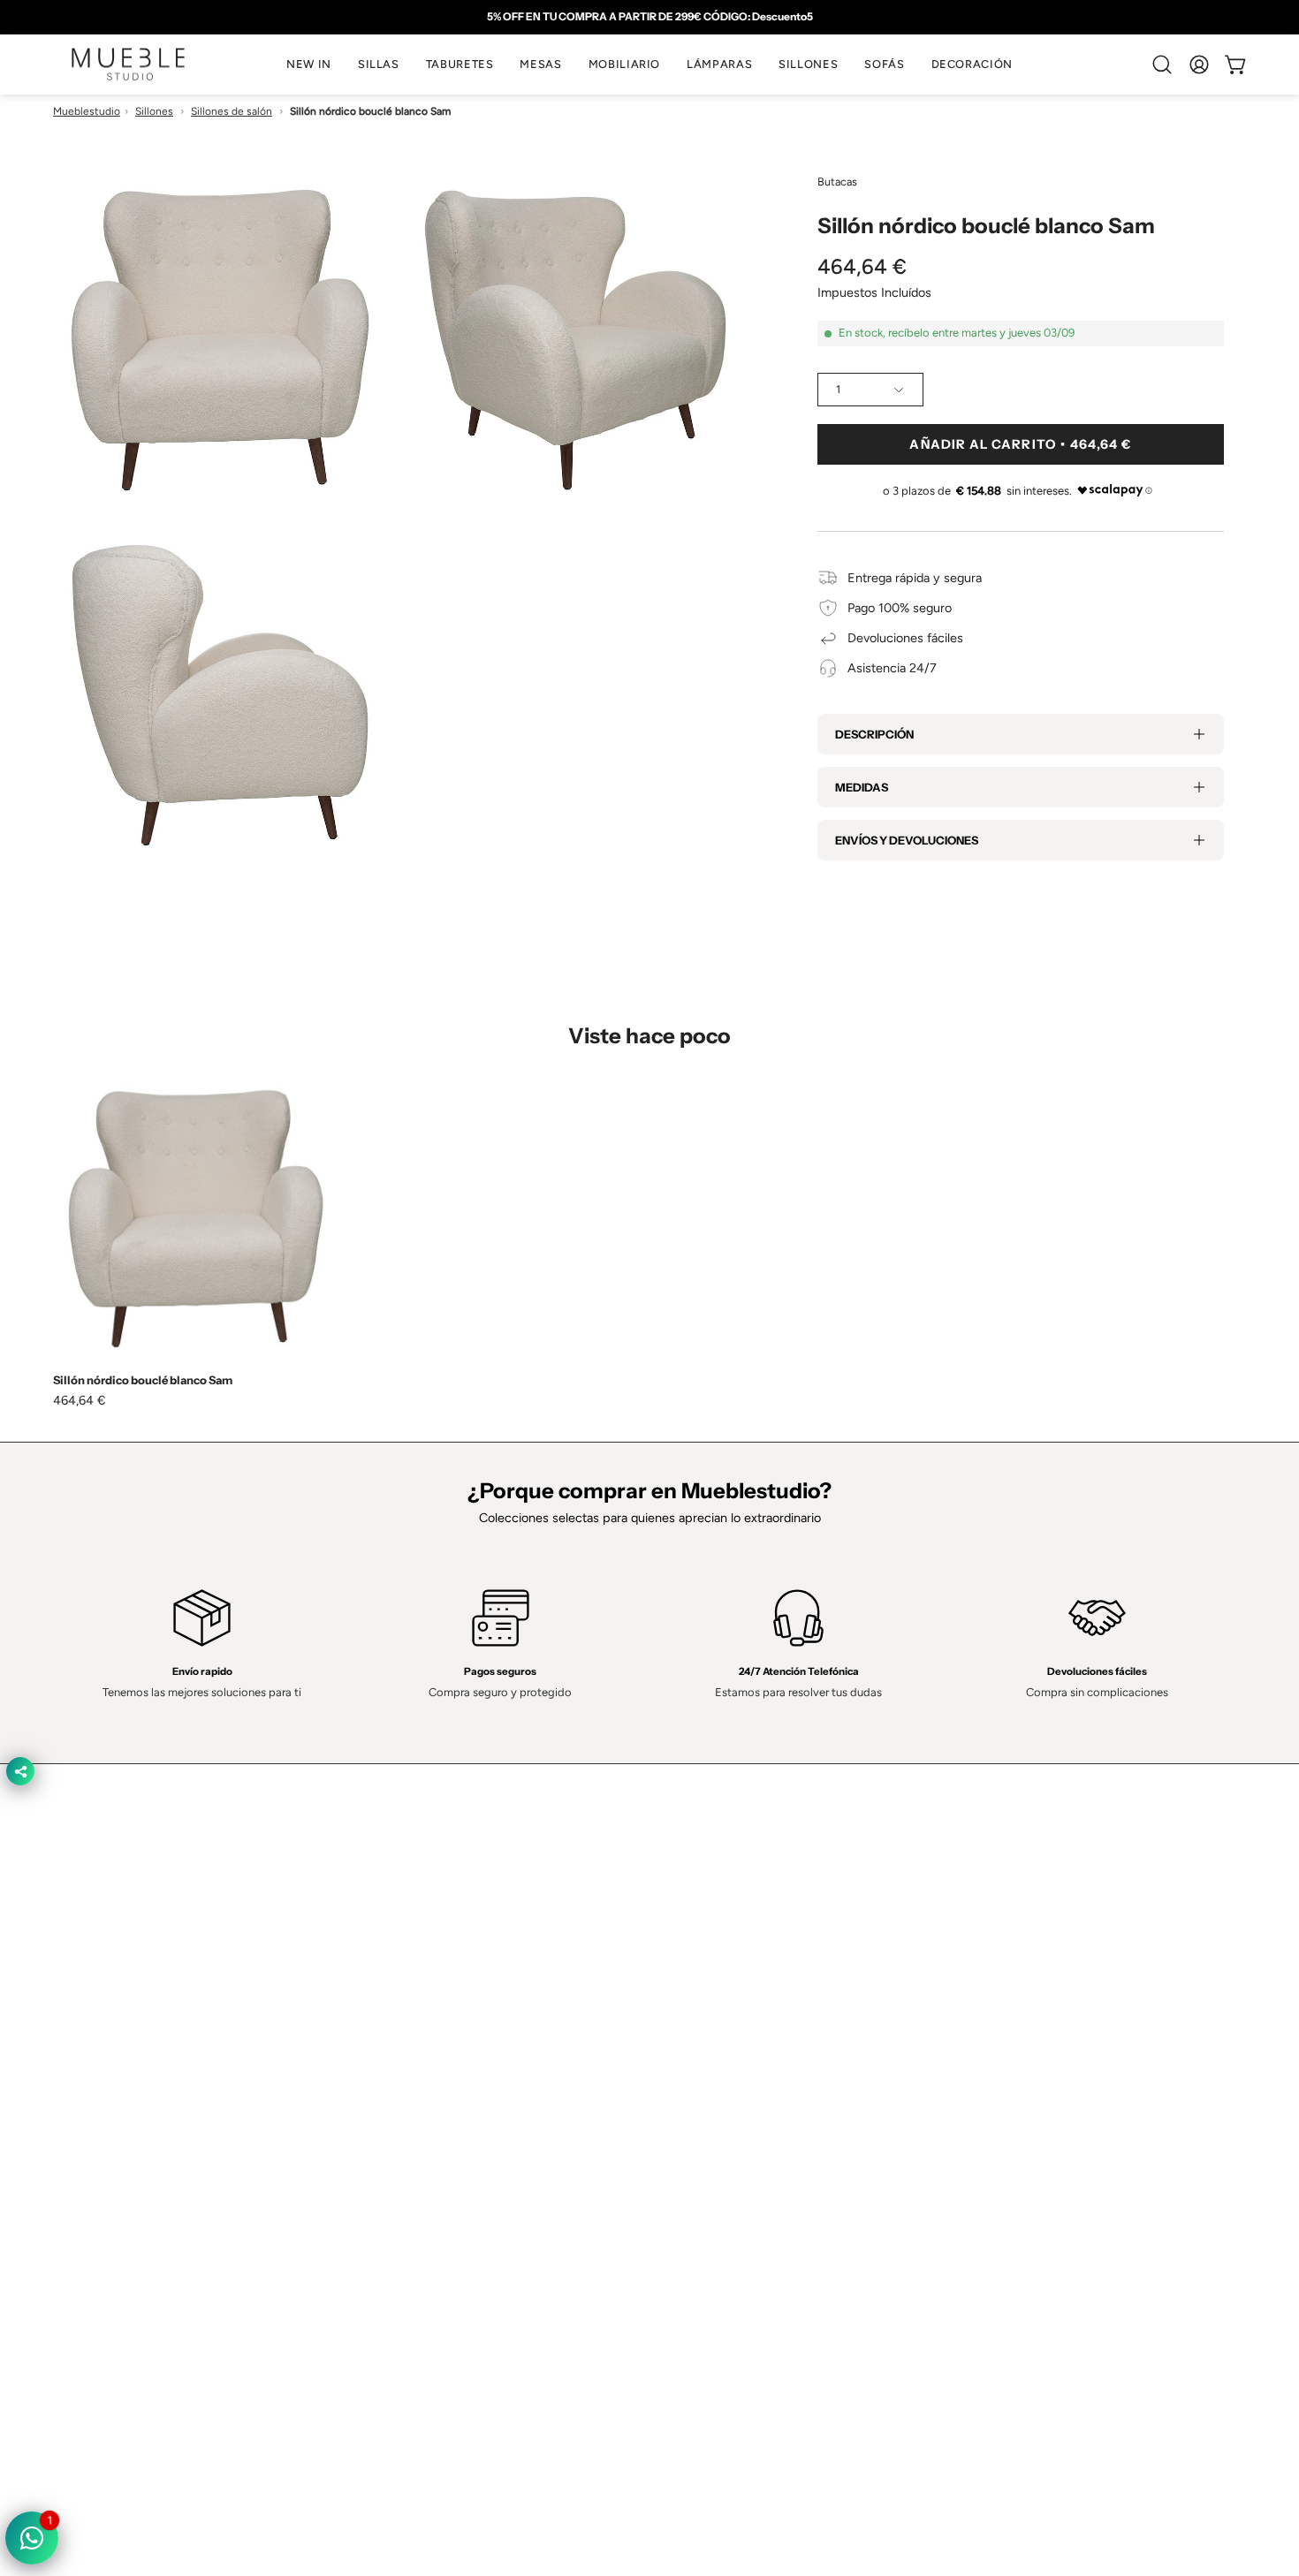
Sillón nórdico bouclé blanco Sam (143, 1380)
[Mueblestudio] (128, 64)
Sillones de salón (232, 111)
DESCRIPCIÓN (874, 734)
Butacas (837, 182)
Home (439, 2083)
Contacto (448, 2136)
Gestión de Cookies (722, 2163)
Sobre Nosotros (466, 2110)
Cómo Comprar (465, 2188)
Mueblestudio (87, 111)
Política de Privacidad (726, 2083)
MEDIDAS (862, 787)
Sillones (154, 111)
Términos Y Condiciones (735, 2110)
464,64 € (80, 1400)
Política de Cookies (720, 2136)
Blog (434, 2241)
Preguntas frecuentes (482, 2215)
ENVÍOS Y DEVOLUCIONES (907, 840)
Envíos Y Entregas (473, 2163)
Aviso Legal (699, 2188)
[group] (649, 17)
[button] (379, 64)
